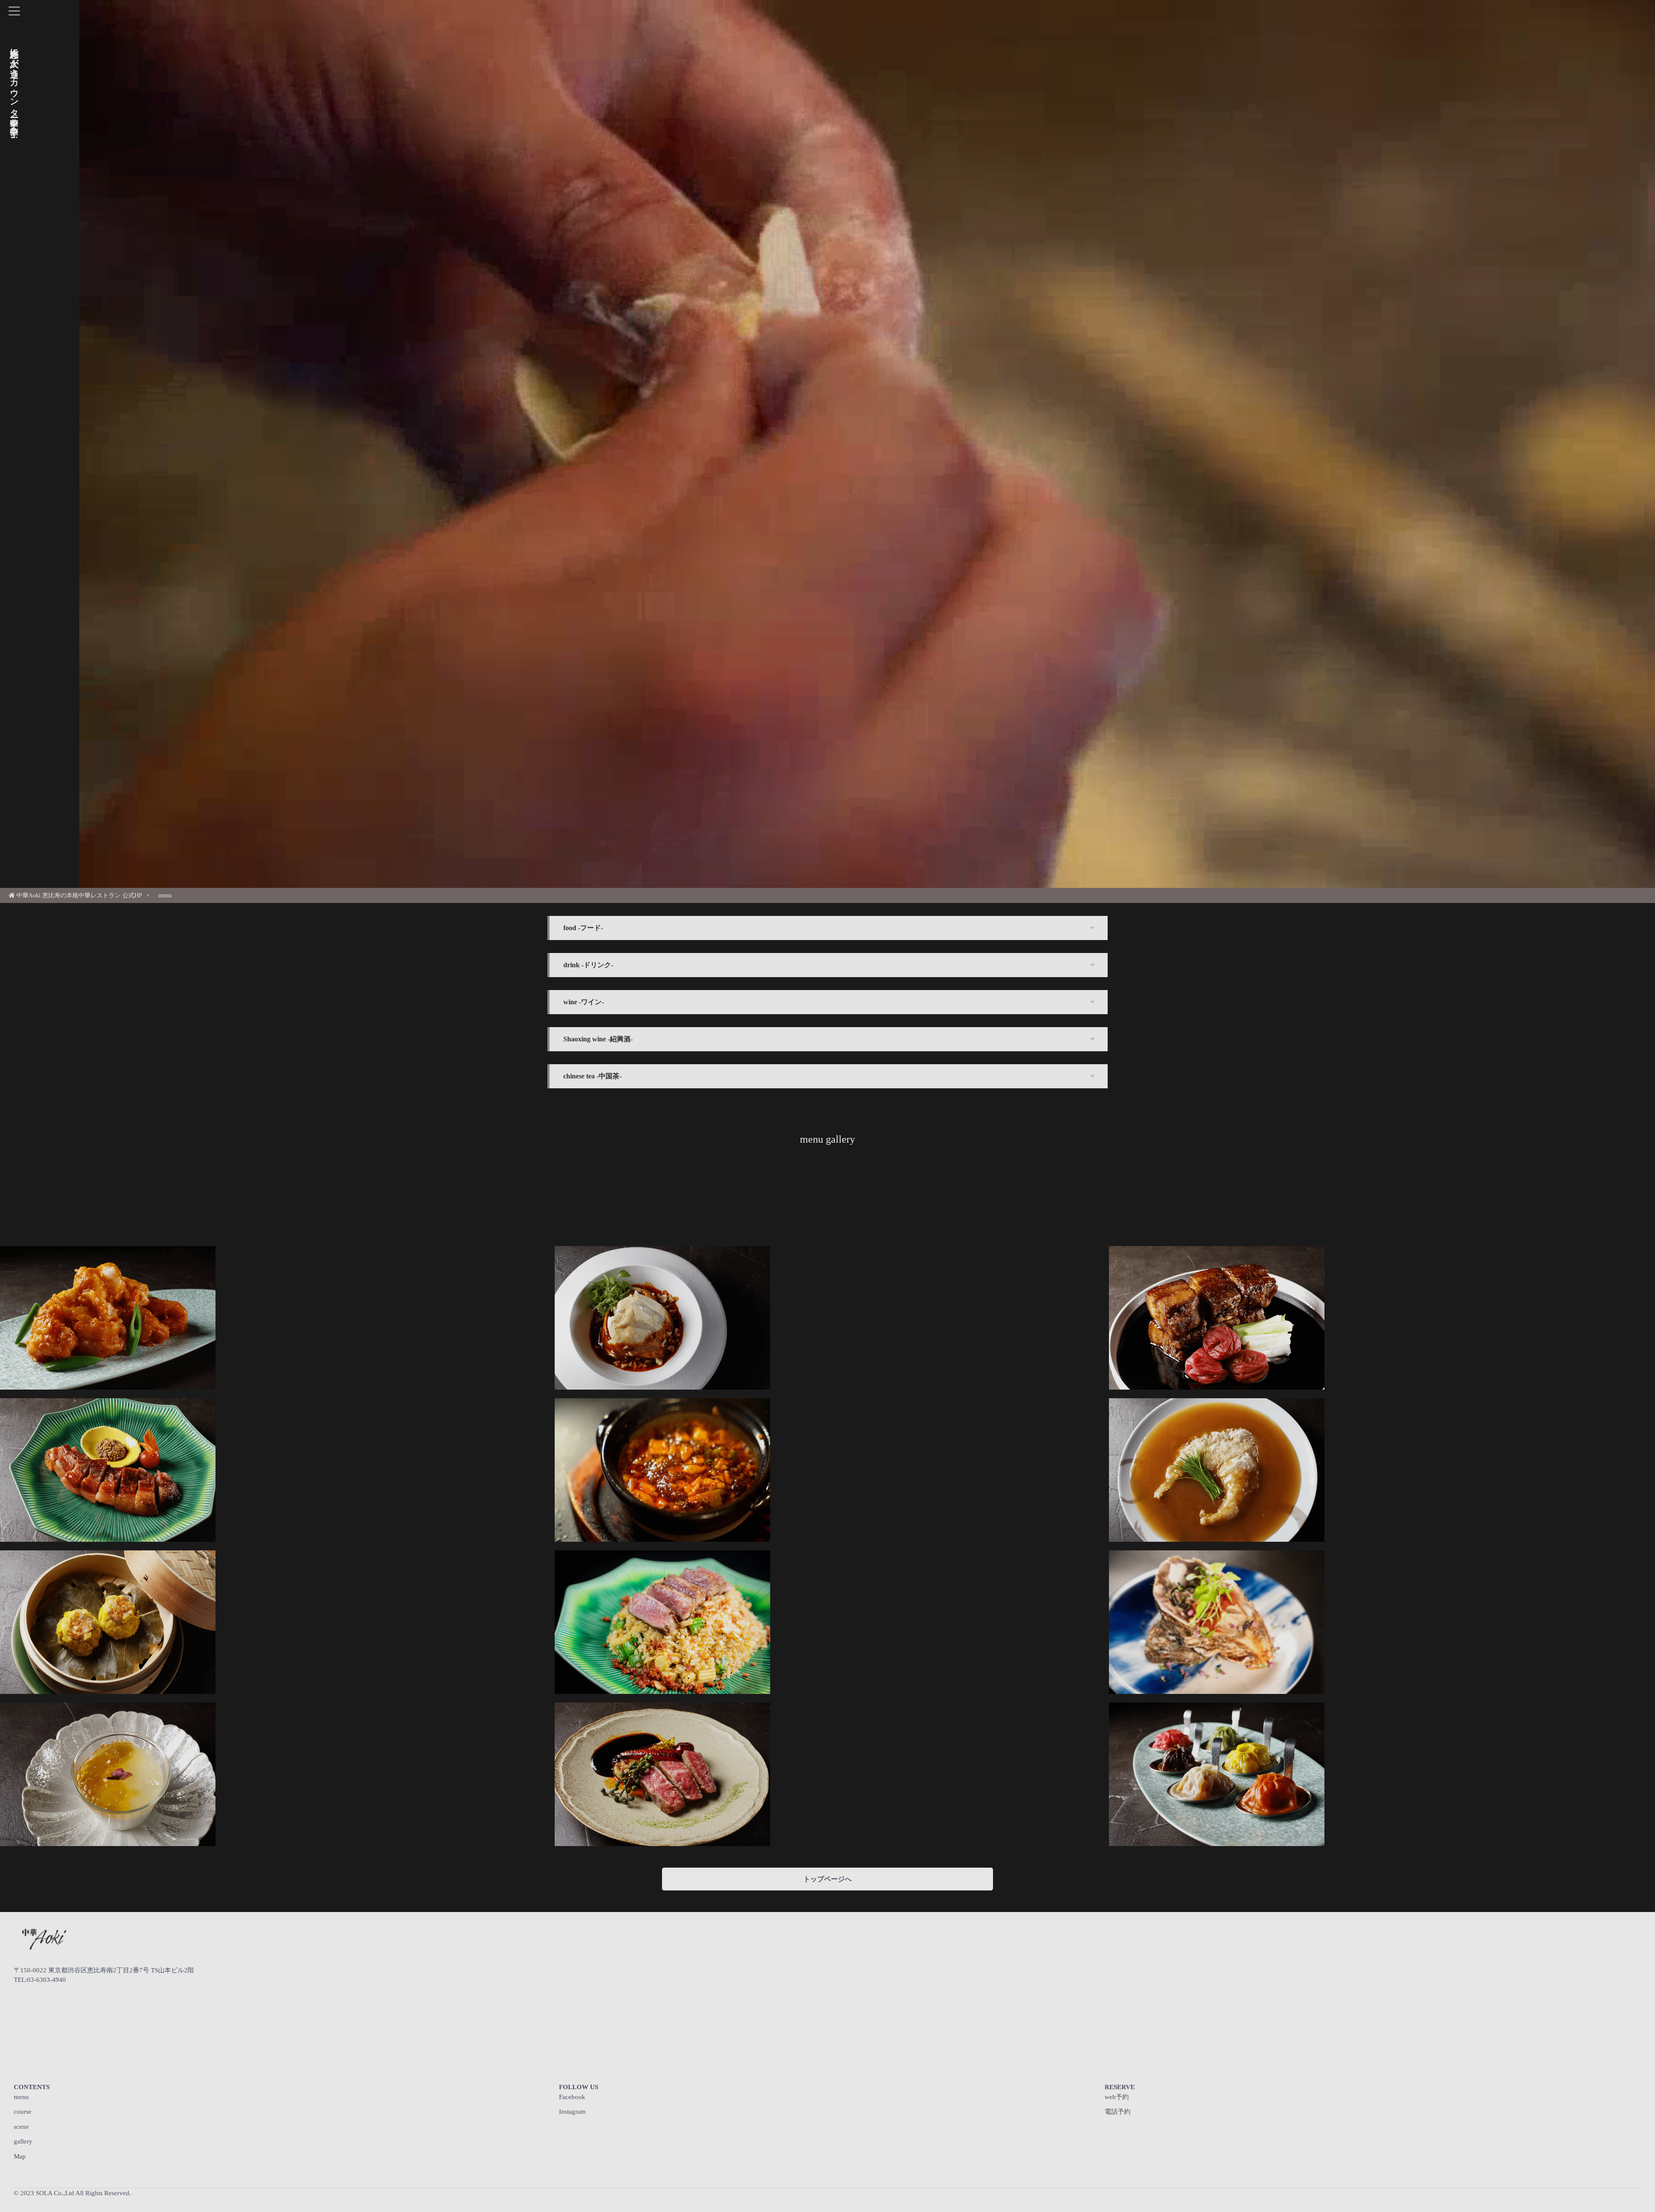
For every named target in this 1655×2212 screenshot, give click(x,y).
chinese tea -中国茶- (592, 1076)
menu (165, 895)
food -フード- (583, 928)
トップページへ (827, 1879)
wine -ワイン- (584, 1002)
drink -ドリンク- (588, 965)
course (23, 2112)
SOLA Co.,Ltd (55, 2193)
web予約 (1117, 2097)
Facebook (572, 2097)
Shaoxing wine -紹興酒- (598, 1039)
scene (21, 2127)
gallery (23, 2141)
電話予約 (1118, 2112)
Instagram (572, 2112)
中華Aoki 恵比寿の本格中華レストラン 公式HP (79, 895)
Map (20, 2156)
